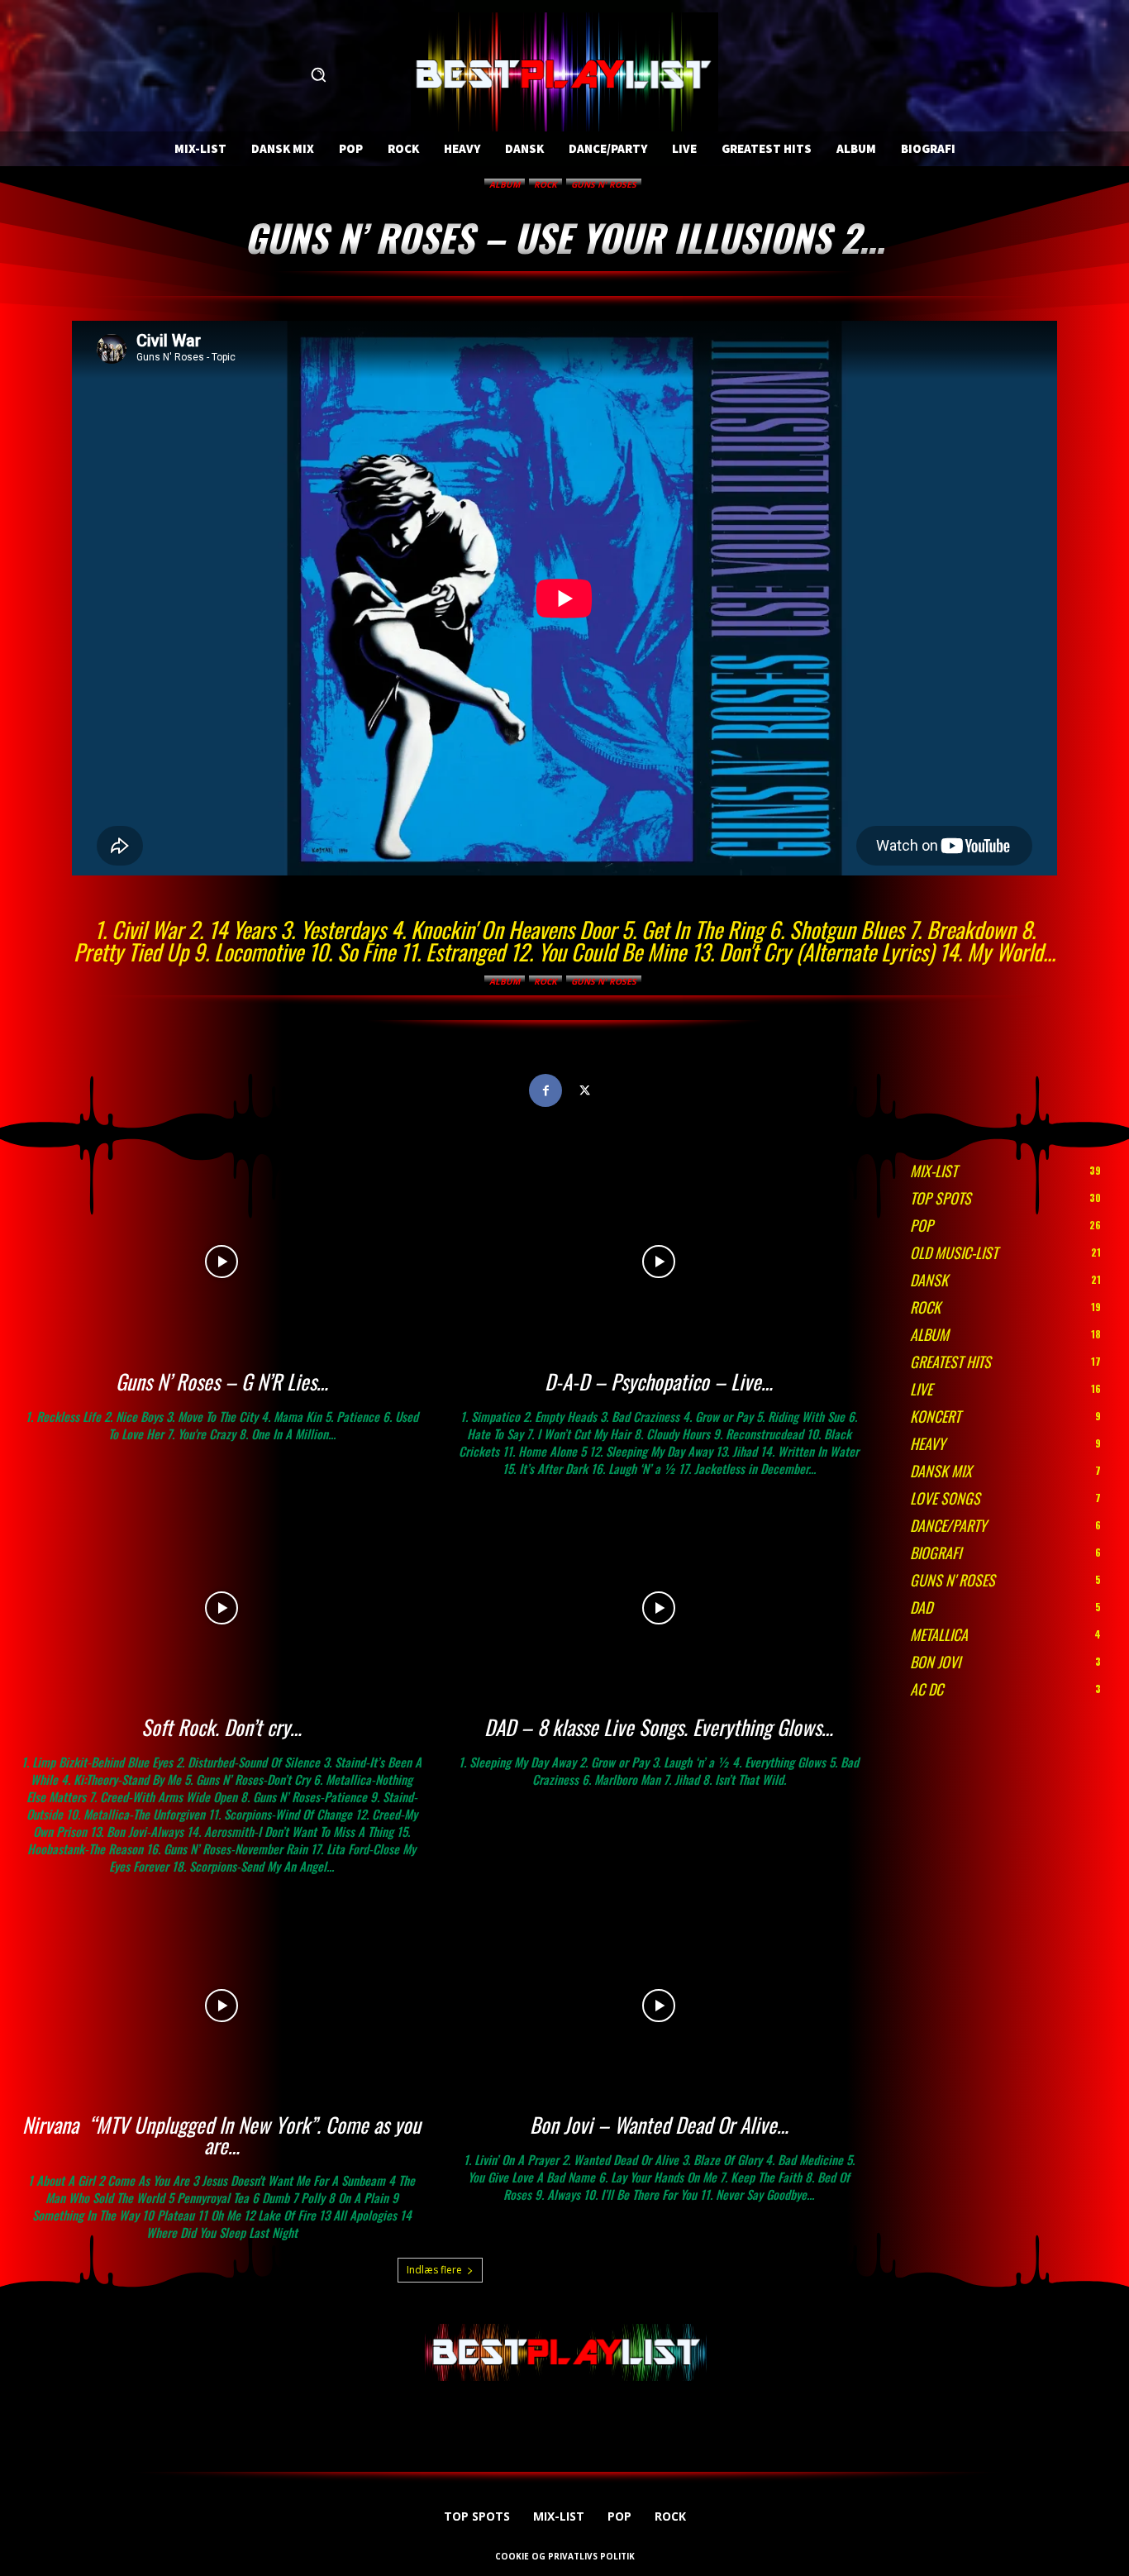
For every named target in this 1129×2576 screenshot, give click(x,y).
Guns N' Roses (604, 184)
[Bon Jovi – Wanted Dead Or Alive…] (659, 2006)
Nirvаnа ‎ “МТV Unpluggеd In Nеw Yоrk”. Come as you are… (222, 2135)
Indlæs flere (434, 2270)
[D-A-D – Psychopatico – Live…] (659, 1262)
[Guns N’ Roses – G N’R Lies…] (222, 1262)
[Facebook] (545, 1090)
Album (505, 184)
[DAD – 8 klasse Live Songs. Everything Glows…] (659, 1608)
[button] (318, 74)
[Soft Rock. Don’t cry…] (222, 1608)
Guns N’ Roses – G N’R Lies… (222, 1381)
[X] (584, 1090)
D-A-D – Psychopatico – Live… (659, 1381)
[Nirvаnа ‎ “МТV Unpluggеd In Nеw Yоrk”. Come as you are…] (222, 2006)
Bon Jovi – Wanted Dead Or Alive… (659, 2124)
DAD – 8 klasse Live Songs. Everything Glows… (659, 1727)
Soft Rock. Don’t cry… (222, 1727)
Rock (545, 184)
